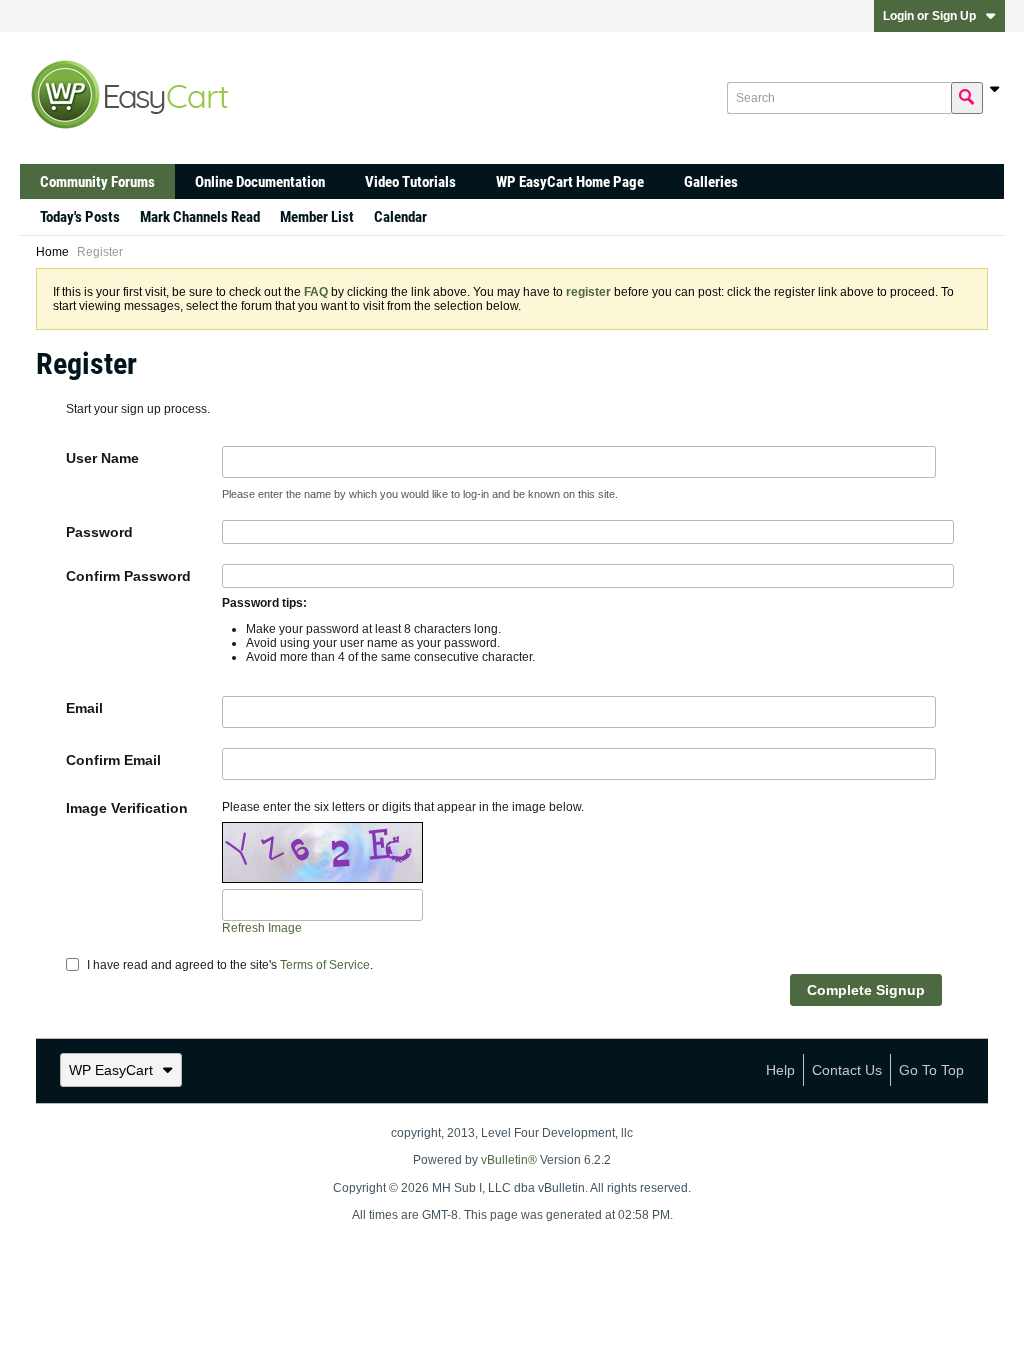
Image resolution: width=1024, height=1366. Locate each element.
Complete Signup (866, 990)
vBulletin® (509, 1160)
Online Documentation (260, 182)
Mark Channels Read (200, 217)
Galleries (711, 182)
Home (52, 252)
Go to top (931, 1070)
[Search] (967, 98)
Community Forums (97, 182)
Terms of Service (325, 965)
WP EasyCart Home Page (570, 182)
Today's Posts (80, 217)
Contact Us (847, 1070)
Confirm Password (128, 576)
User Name (102, 458)
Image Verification (127, 808)
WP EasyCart (111, 1070)
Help (780, 1070)
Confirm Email (113, 760)
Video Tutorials (410, 182)
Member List (317, 217)
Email (84, 708)
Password (99, 532)
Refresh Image (262, 928)
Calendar (400, 217)
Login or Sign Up (929, 16)
